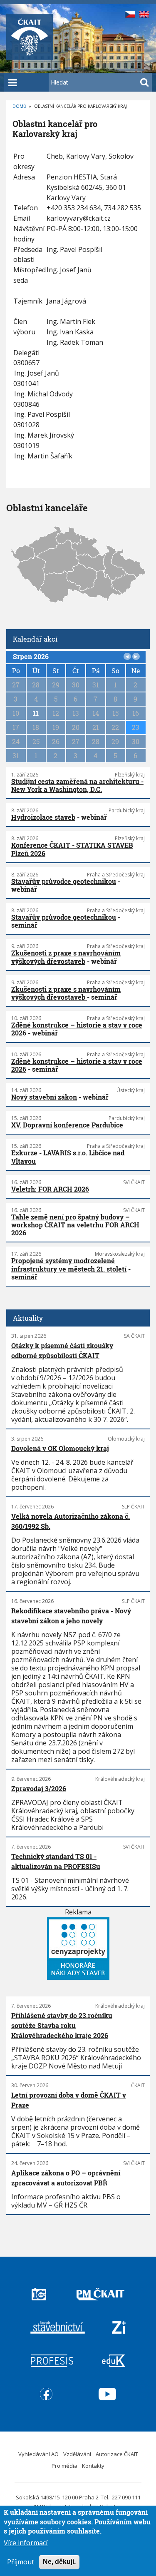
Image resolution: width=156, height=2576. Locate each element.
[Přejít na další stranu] (136, 657)
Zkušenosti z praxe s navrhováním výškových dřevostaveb (66, 957)
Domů (19, 106)
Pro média (64, 2466)
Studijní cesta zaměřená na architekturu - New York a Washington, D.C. (77, 785)
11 (36, 713)
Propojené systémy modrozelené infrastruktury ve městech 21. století (69, 1264)
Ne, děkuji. (59, 2562)
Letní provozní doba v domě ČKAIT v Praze (69, 2100)
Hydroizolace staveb (43, 817)
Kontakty (93, 2466)
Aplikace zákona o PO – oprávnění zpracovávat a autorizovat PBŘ (66, 2178)
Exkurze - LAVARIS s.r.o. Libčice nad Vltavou (68, 1157)
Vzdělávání (77, 2454)
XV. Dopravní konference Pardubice (67, 1125)
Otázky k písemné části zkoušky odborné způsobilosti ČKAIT (62, 1350)
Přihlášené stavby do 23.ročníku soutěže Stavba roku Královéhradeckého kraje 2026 (62, 2025)
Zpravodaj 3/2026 (39, 1788)
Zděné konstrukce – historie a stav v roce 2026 (77, 1029)
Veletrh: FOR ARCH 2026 (50, 1189)
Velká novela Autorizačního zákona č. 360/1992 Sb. (71, 1521)
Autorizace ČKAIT (117, 2454)
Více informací (26, 2543)
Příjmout (21, 2562)
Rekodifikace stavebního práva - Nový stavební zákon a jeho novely (71, 1616)
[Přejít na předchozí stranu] (127, 657)
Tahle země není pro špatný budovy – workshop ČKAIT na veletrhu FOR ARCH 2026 (75, 1225)
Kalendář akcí (35, 639)
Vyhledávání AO (38, 2454)
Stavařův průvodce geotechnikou (64, 881)
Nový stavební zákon (44, 1097)
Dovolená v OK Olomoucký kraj (60, 1448)
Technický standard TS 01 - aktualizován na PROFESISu (56, 1861)
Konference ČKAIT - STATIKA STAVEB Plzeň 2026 (72, 849)
